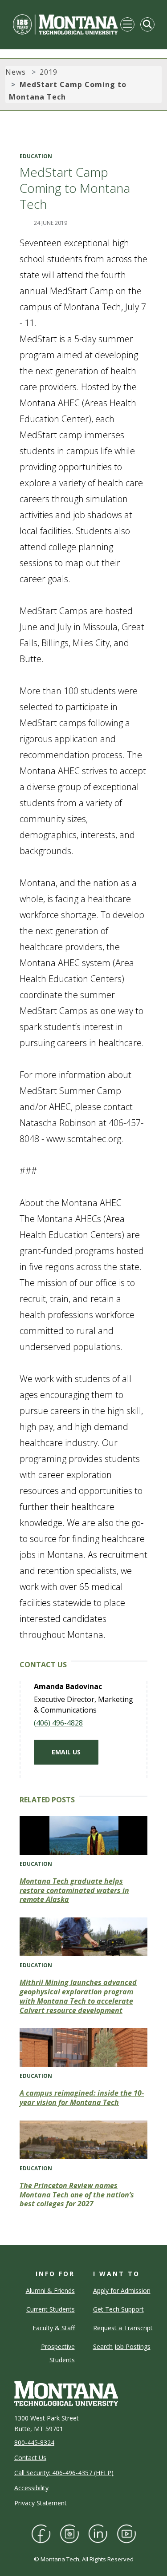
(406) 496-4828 (58, 1723)
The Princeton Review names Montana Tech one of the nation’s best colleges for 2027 (77, 2195)
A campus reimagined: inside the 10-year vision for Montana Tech (82, 2098)
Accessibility (31, 2488)
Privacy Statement (41, 2503)
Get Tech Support (118, 2309)
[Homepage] (65, 24)
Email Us (66, 1752)
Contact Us (30, 2458)
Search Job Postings (122, 2346)
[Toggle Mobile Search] (147, 24)
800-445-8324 (34, 2442)
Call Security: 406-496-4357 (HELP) (64, 2473)
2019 (49, 72)
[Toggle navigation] (127, 24)
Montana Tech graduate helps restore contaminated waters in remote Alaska (74, 1890)
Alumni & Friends (50, 2290)
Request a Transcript (123, 2328)
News (16, 72)
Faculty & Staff (54, 2328)
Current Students (51, 2309)
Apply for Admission (122, 2290)
